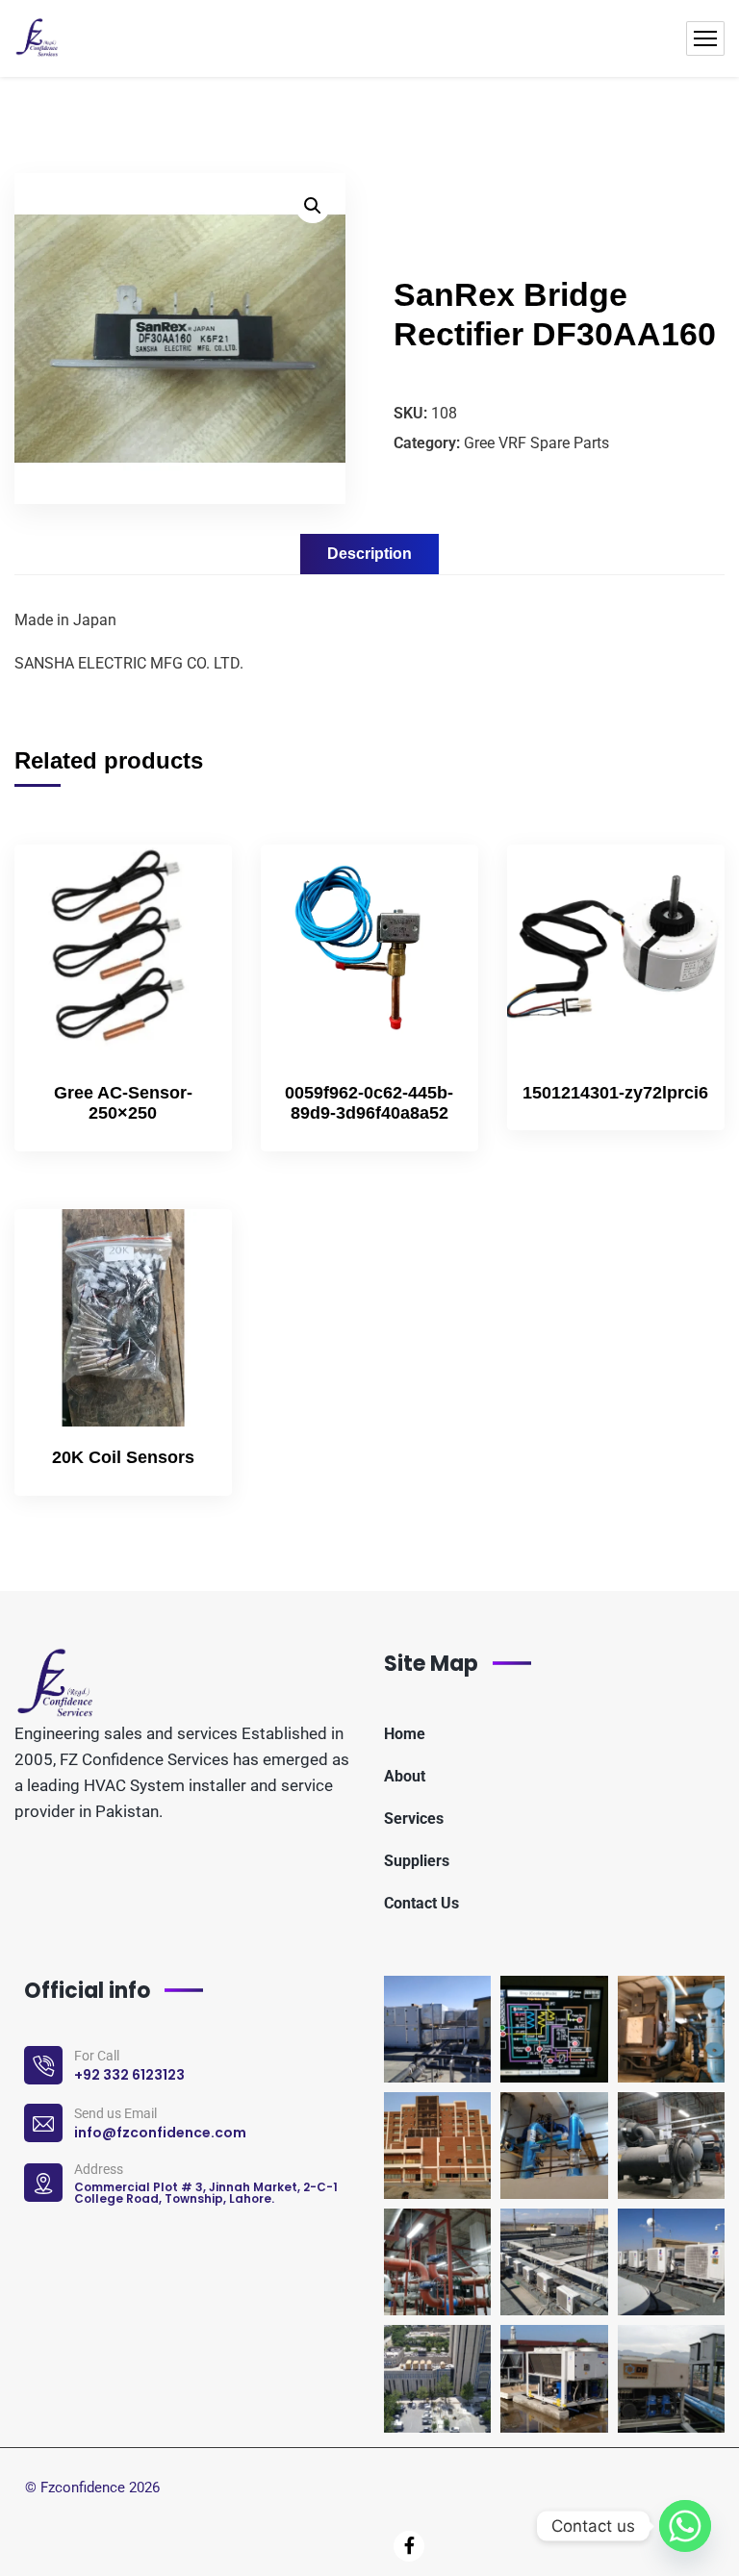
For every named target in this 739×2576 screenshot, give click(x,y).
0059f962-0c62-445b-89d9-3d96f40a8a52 (369, 1103)
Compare (185, 926)
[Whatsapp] (685, 2526)
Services (414, 1818)
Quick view (185, 971)
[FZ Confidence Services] (38, 38)
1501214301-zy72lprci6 (615, 1093)
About (405, 1776)
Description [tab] (369, 554)
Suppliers (417, 1861)
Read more (185, 882)
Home (405, 1734)
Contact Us (421, 1903)
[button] (313, 206)
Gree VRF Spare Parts (536, 443)
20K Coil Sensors (123, 1457)
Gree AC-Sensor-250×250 (123, 1103)
